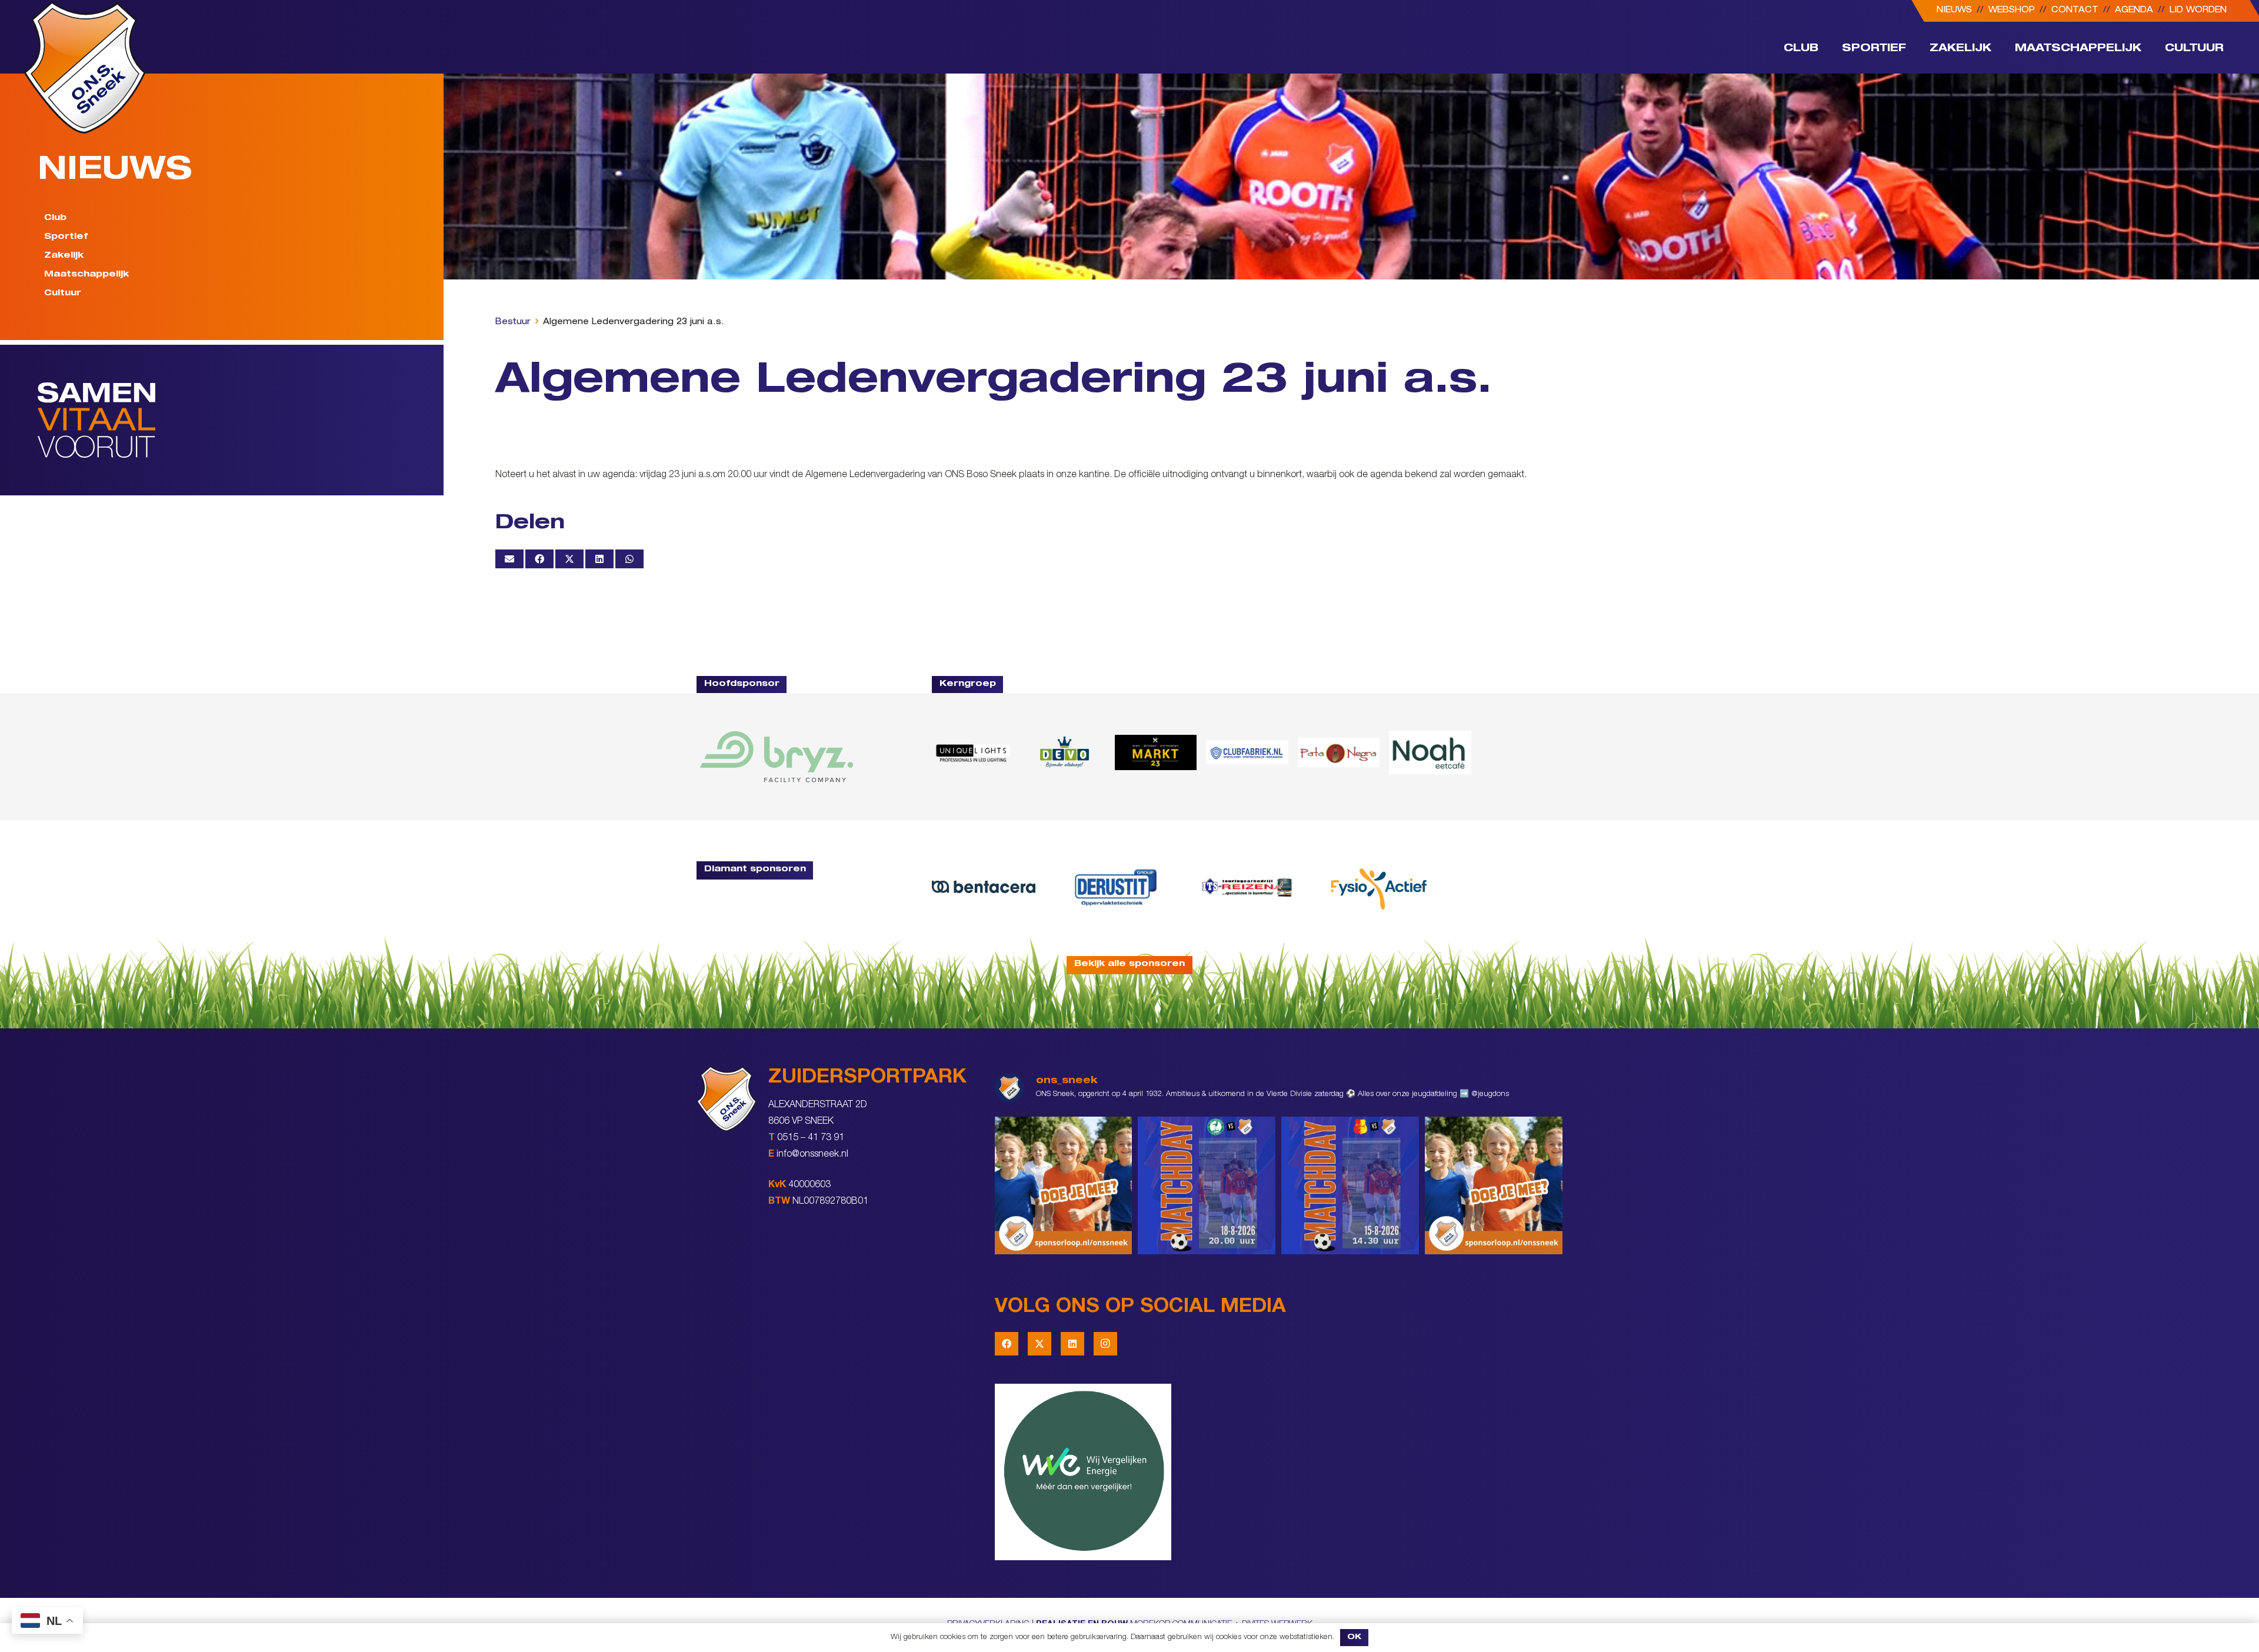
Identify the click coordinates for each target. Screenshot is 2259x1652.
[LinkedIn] (1072, 1344)
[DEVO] (1064, 752)
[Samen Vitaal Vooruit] (241, 420)
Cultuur (63, 294)
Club (55, 218)
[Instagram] (1105, 1344)
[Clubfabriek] (1247, 752)
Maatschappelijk (86, 275)
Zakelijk (64, 256)
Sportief (66, 237)
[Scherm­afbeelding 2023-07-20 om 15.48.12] (1115, 887)
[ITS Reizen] (1247, 887)
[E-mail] (509, 559)
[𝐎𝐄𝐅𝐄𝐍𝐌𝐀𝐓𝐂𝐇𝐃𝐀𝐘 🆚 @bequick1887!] (1350, 1185)
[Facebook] (1007, 1344)
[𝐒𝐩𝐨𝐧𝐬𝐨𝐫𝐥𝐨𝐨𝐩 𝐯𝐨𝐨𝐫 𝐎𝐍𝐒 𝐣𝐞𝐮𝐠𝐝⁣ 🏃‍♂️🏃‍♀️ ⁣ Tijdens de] (1064, 1185)
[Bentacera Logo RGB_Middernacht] (984, 887)
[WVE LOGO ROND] (1279, 1472)
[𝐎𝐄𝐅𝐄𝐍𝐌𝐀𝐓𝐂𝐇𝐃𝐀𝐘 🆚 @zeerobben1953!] (1207, 1185)
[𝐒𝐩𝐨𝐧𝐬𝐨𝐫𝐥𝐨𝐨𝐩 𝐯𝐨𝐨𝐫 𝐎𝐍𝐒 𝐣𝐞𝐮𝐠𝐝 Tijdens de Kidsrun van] (1494, 1185)
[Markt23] (1156, 752)
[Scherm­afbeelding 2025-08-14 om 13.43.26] (1430, 752)
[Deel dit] (539, 559)
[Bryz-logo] (777, 757)
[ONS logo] (85, 67)
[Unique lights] (973, 752)
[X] (1039, 1344)
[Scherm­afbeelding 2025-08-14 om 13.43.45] (1339, 753)
